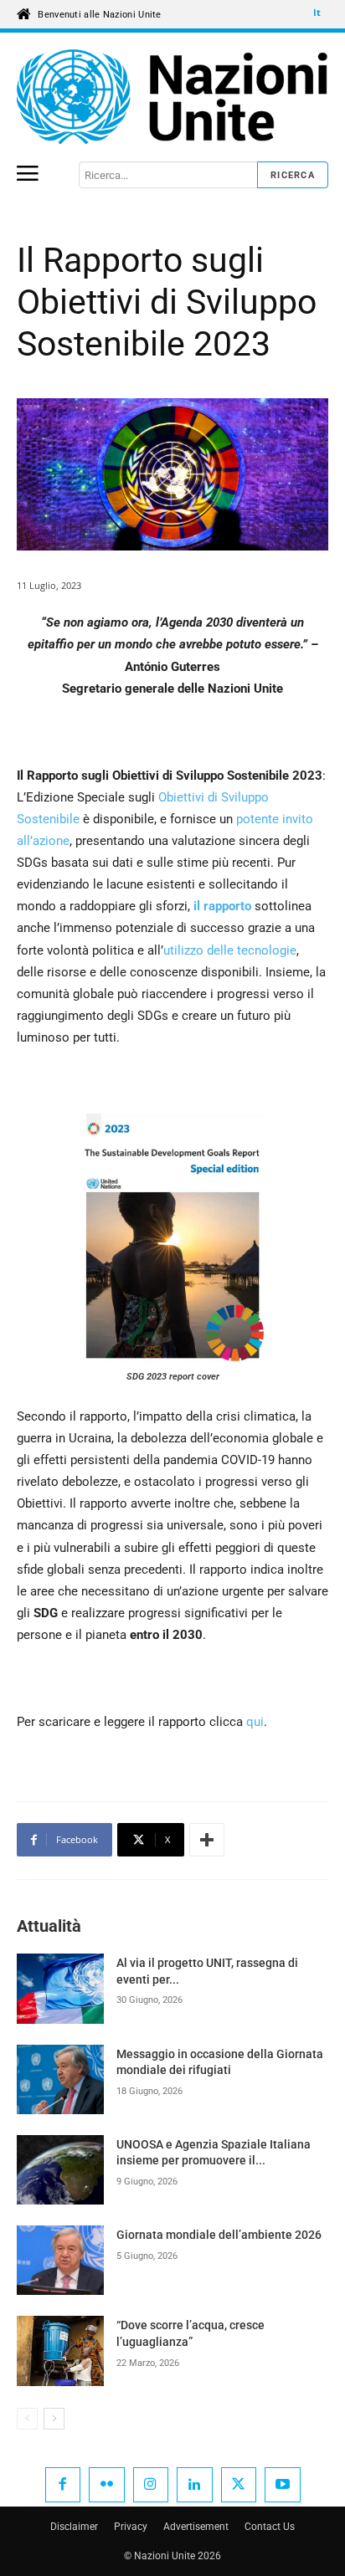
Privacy (131, 2527)
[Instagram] (151, 2485)
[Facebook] (63, 2485)
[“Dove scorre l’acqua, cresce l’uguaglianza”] (60, 2351)
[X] (239, 2485)
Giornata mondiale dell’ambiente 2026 (219, 2235)
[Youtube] (283, 2485)
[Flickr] (107, 2485)
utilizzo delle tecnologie (230, 950)
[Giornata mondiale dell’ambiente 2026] (60, 2260)
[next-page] (54, 2419)
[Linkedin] (195, 2485)
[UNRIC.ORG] (172, 97)
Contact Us (270, 2527)
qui (255, 1722)
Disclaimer (74, 2527)
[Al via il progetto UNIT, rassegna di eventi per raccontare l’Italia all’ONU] (60, 1988)
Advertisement (196, 2527)
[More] (207, 1840)
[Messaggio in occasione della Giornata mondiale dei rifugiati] (60, 2079)
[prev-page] (27, 2419)
